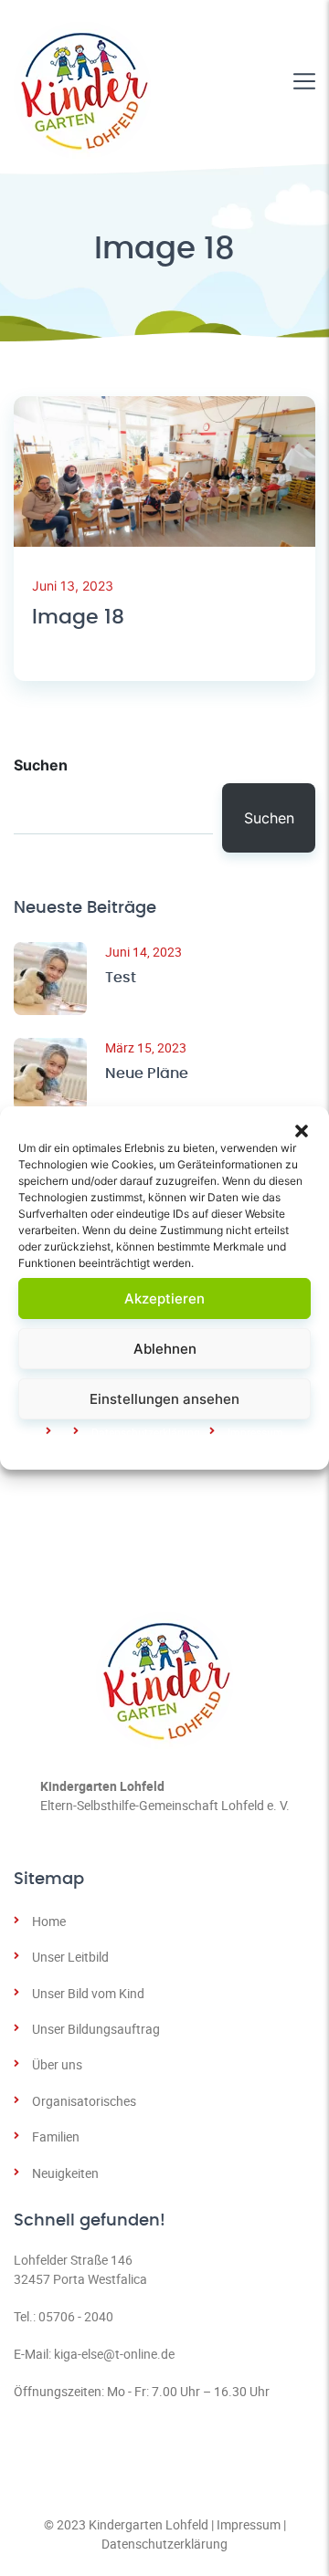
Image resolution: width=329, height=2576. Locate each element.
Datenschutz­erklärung (146, 1432)
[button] (302, 1129)
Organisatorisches (84, 2101)
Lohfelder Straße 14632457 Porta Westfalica (80, 2269)
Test (121, 978)
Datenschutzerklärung (164, 2544)
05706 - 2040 (76, 2316)
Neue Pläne (147, 1073)
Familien (56, 2136)
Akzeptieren (164, 1298)
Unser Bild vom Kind (88, 1993)
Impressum (255, 1432)
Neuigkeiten (65, 2173)
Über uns (57, 2064)
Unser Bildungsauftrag (96, 2029)
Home (49, 1921)
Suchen (41, 765)
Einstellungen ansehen (164, 1399)
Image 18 (78, 617)
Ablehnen (165, 1349)
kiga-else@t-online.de (114, 2354)
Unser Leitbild (70, 1957)
